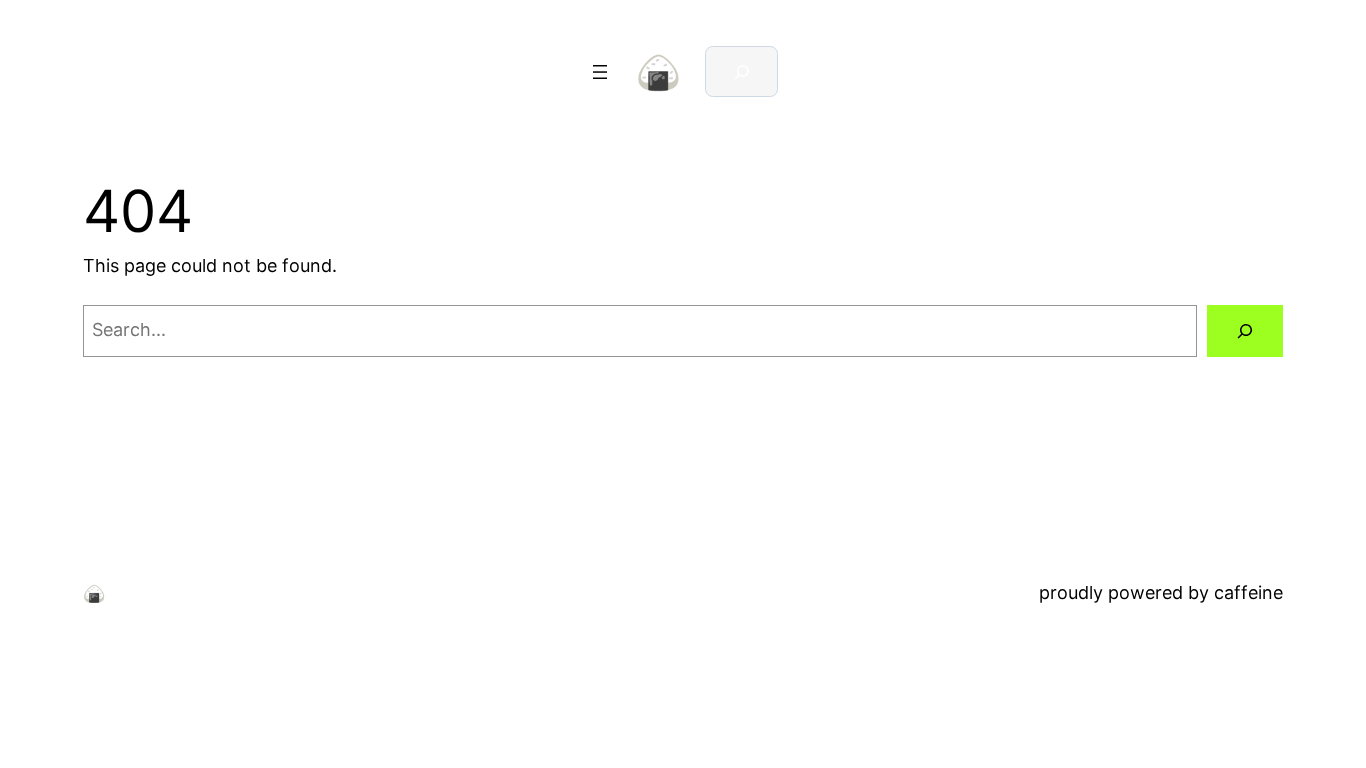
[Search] (1245, 331)
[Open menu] (600, 72)
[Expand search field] (741, 71)
